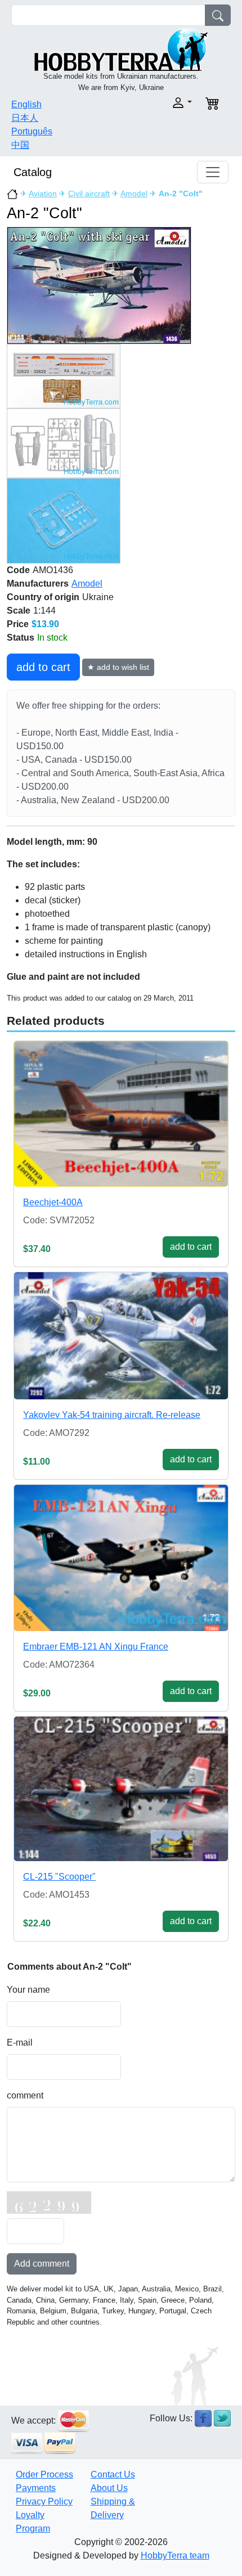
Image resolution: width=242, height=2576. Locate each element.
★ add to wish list (118, 667)
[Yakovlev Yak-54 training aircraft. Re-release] (121, 1336)
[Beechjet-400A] (121, 1114)
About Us (109, 2488)
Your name (28, 1990)
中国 (20, 145)
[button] (160, 103)
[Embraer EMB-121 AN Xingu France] (121, 1558)
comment (25, 2095)
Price (18, 624)
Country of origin (43, 597)
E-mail (20, 2043)
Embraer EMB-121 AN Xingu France (96, 1647)
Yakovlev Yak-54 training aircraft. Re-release (112, 1415)
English (26, 104)
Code (18, 570)
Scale (19, 611)
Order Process (44, 2474)
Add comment (42, 2264)
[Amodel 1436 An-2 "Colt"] (99, 285)
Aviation (43, 193)
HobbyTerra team (175, 2555)
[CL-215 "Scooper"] (121, 1789)
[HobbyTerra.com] (121, 49)
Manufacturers (38, 584)
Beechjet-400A (53, 1202)
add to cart (43, 667)
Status (21, 638)
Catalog (33, 172)
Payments (36, 2488)
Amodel (134, 193)
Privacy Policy (44, 2501)
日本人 (25, 118)
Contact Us (113, 2474)
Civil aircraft (89, 193)
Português (32, 131)
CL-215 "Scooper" (59, 1877)
